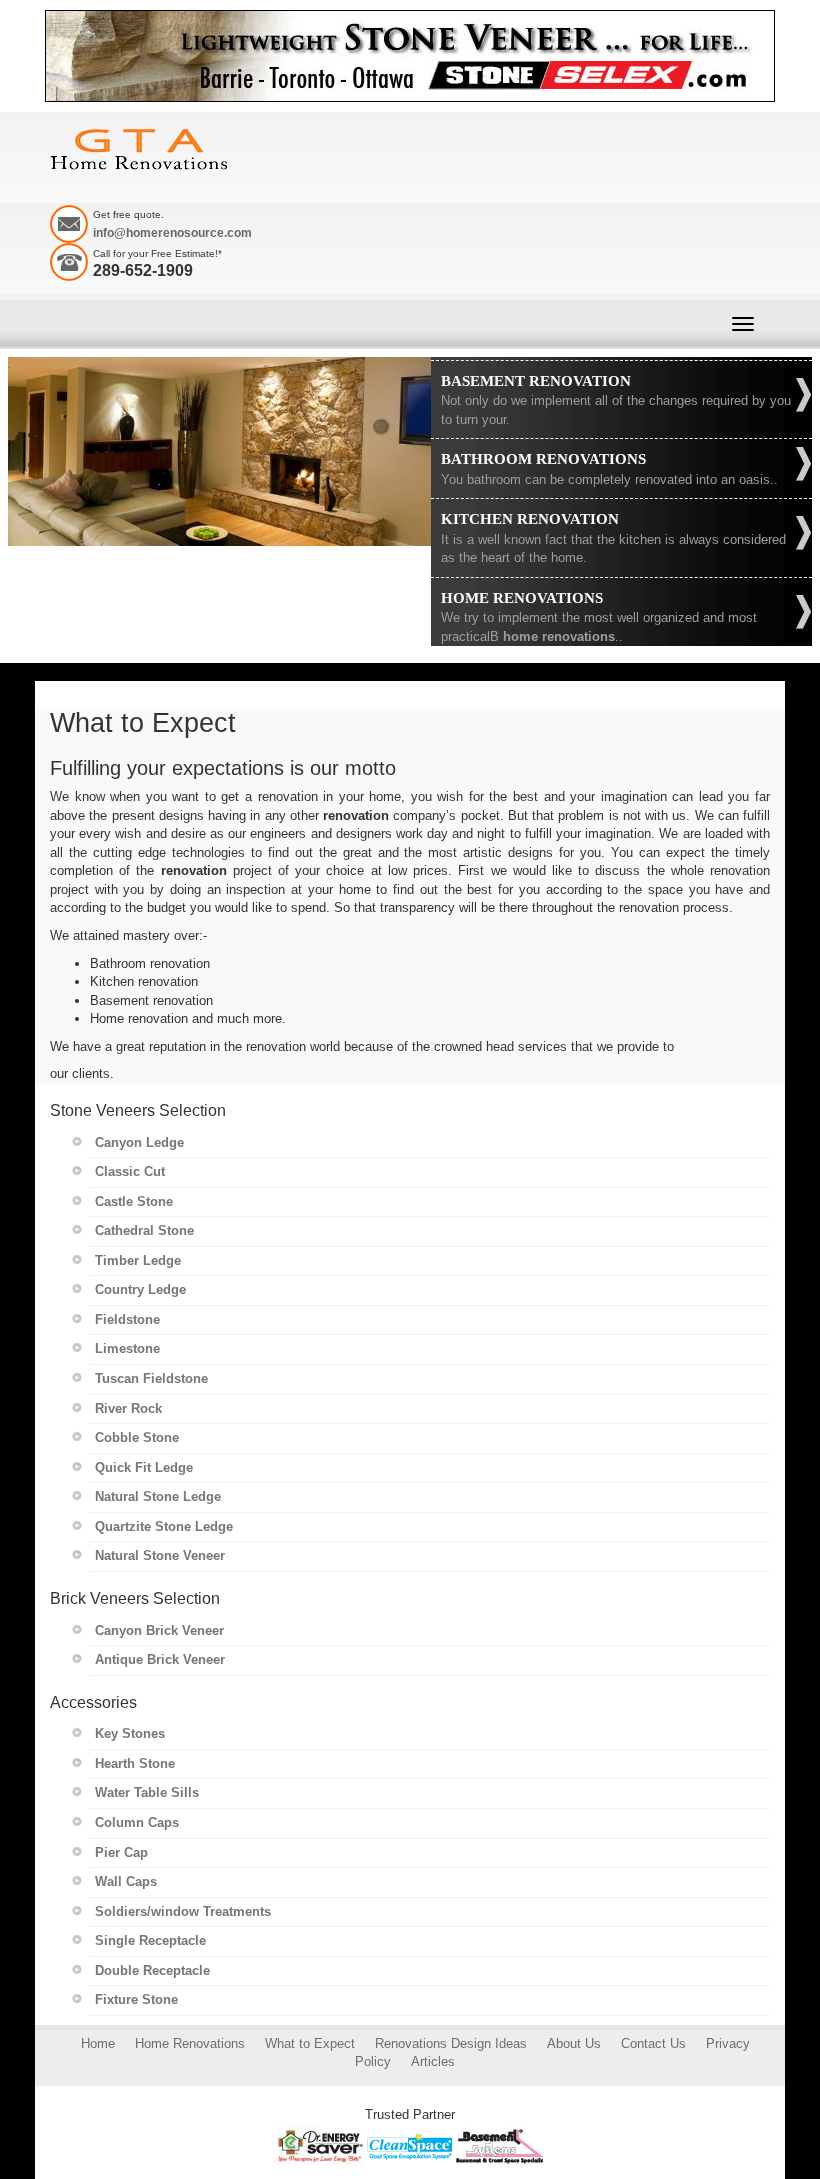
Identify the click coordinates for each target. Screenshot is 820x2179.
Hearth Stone (135, 1763)
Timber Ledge (138, 1260)
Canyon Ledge (139, 1142)
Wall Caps (126, 1881)
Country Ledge (140, 1289)
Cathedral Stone (144, 1230)
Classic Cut (130, 1171)
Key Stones (130, 1733)
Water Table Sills (147, 1792)
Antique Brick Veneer (160, 1659)
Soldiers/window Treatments (183, 1911)
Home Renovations (190, 2043)
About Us (574, 2043)
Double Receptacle (152, 1970)
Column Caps (137, 1822)
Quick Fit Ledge (144, 1467)
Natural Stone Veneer (160, 1555)
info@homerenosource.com (172, 233)
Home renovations (522, 598)
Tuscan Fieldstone (151, 1378)
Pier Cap (121, 1852)
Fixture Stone (136, 1999)
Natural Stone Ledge (158, 1496)
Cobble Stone (137, 1437)
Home (98, 2043)
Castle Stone (134, 1201)
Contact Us (653, 2043)
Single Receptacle (150, 1940)
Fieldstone (127, 1319)
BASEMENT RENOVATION (536, 381)
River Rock (128, 1408)
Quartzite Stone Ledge (164, 1526)
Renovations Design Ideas (451, 2043)
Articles (433, 2061)
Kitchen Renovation (530, 519)
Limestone (127, 1348)
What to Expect (310, 2043)
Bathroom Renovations (543, 459)
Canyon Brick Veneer (159, 1630)
